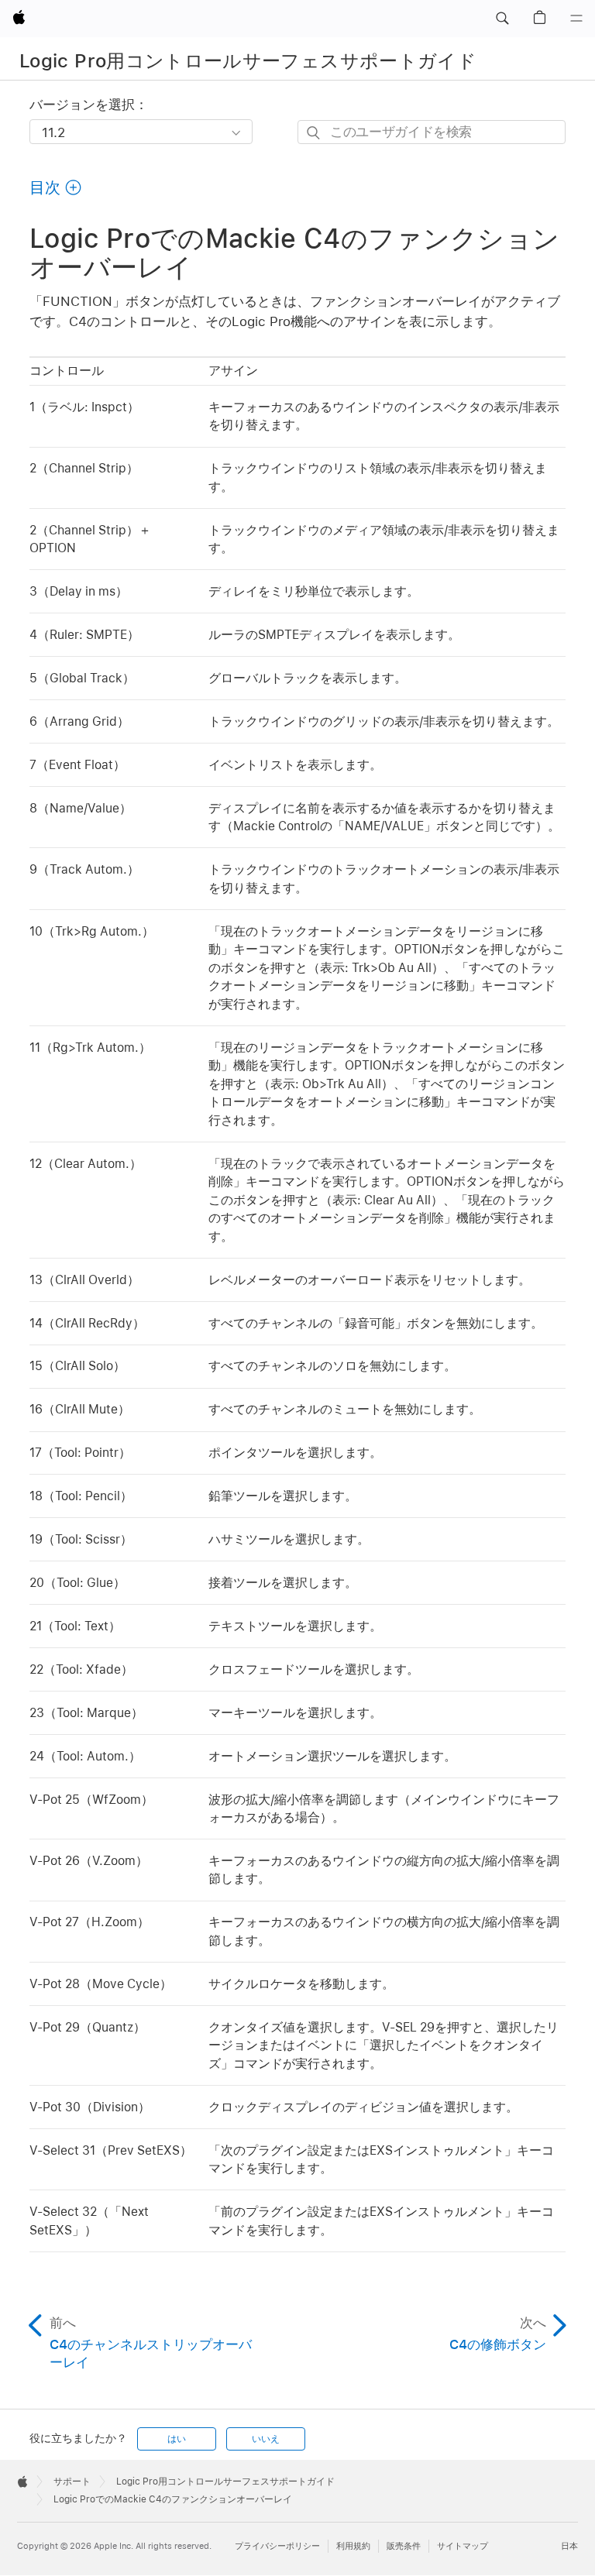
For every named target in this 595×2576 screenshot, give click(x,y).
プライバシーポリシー (277, 2546)
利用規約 (353, 2546)
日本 (569, 2546)
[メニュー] (576, 19)
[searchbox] (432, 132)
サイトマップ (463, 2546)
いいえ (266, 2439)
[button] (502, 19)
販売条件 (404, 2546)
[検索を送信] (314, 133)
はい (177, 2439)
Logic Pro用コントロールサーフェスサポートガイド (248, 61)
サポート (72, 2482)
